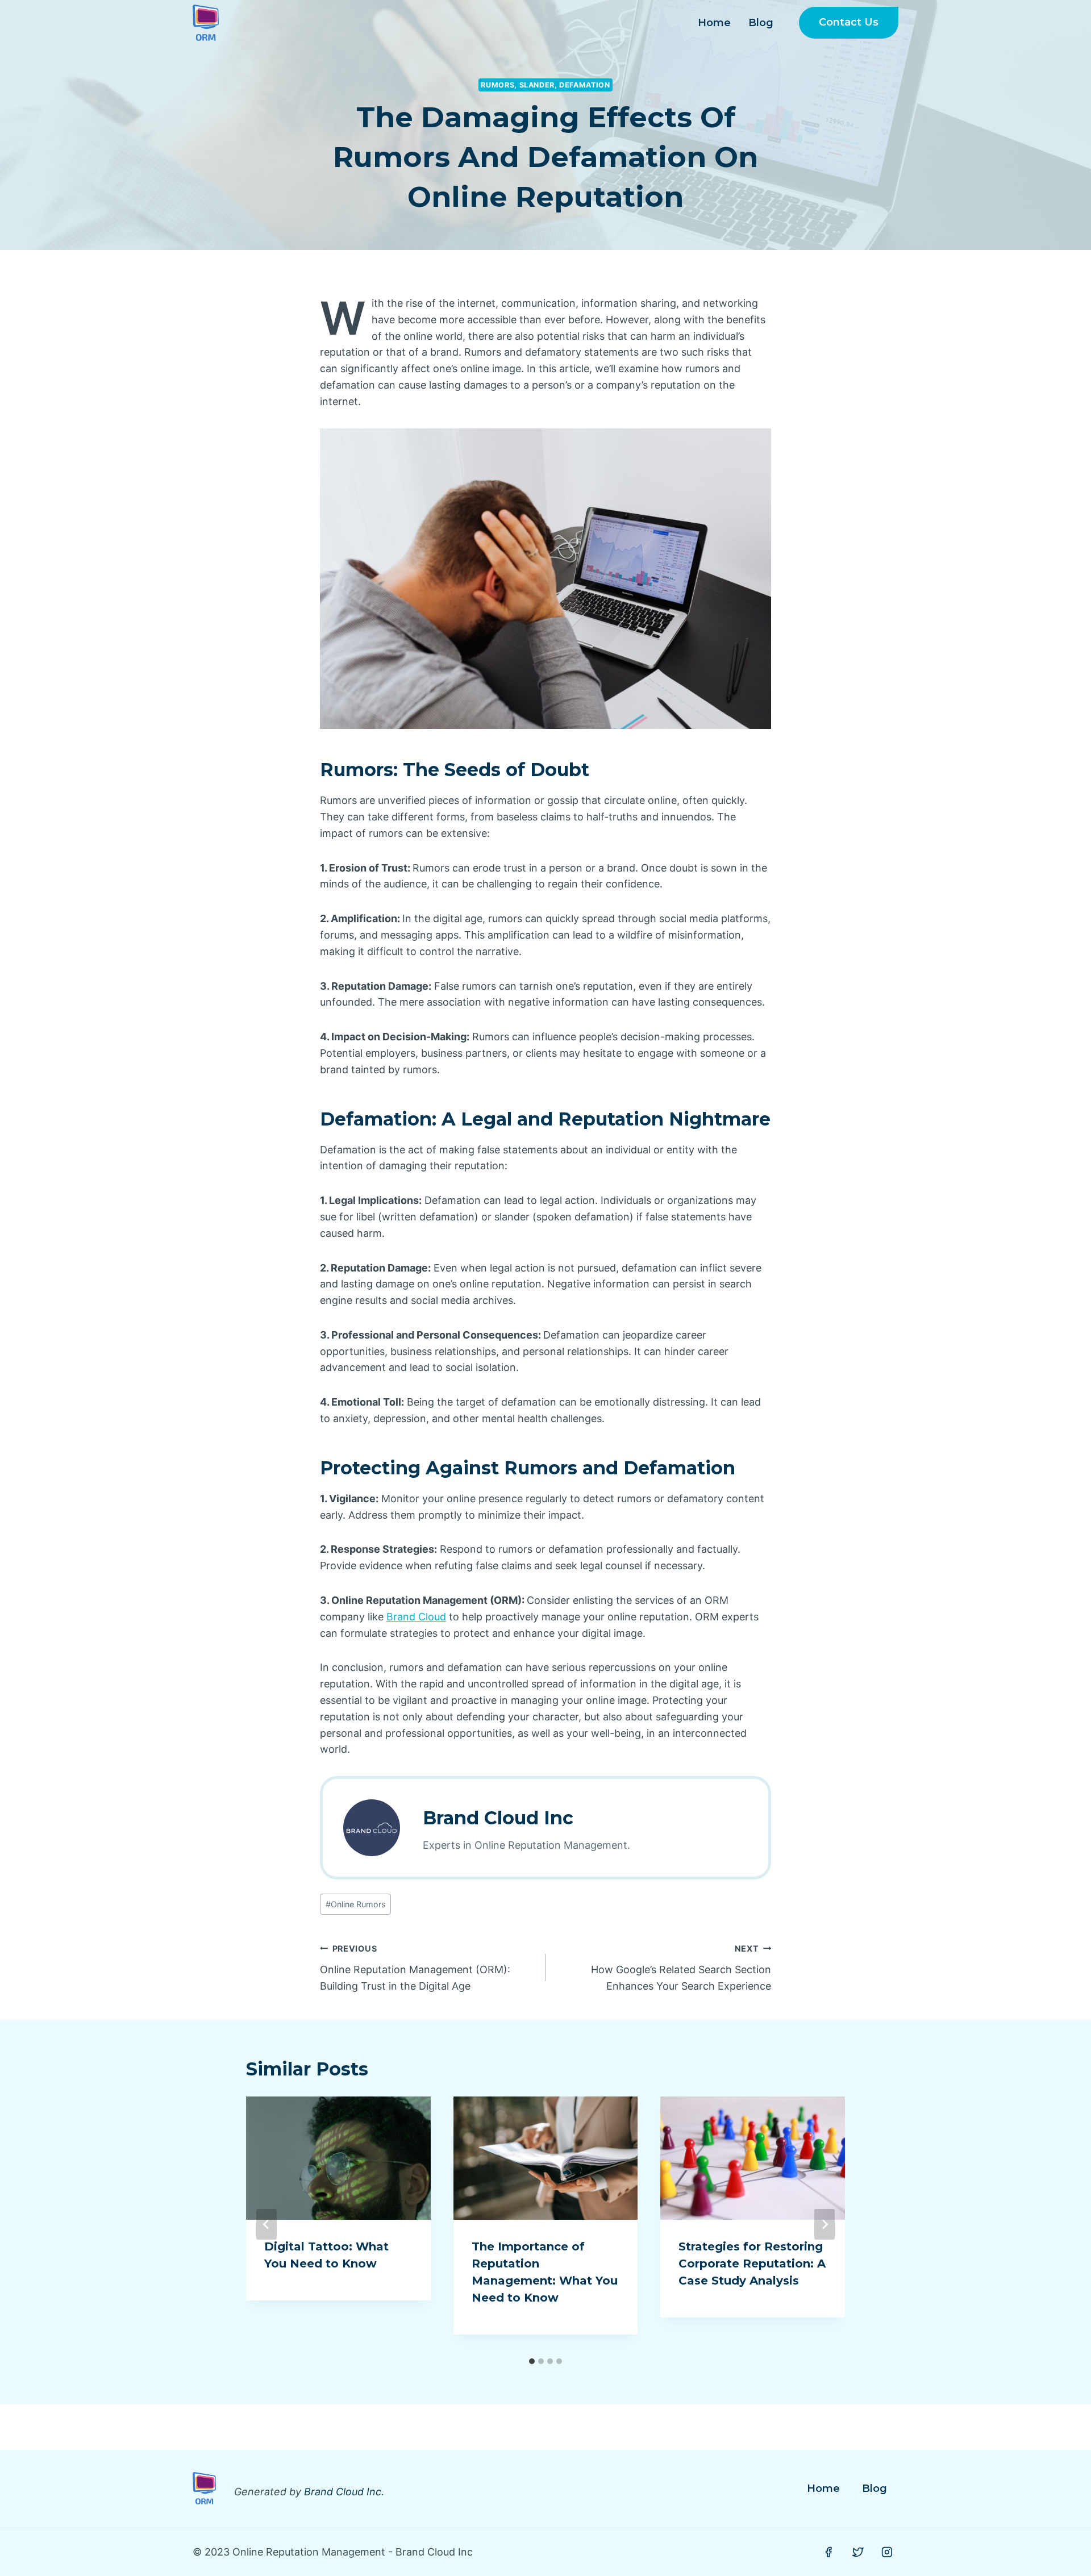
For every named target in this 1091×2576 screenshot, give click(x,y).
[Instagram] (887, 2552)
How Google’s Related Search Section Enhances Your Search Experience (681, 1968)
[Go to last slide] (266, 2224)
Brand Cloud (416, 1617)
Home (714, 23)
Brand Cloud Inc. (344, 2492)
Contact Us (849, 22)
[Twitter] (858, 2552)
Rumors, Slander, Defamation (545, 85)
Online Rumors (356, 1904)
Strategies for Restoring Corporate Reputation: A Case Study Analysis (752, 2264)
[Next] (825, 2224)
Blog (761, 23)
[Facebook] (828, 2552)
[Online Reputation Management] (206, 23)
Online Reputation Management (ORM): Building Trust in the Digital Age (415, 1968)
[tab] (532, 2361)
